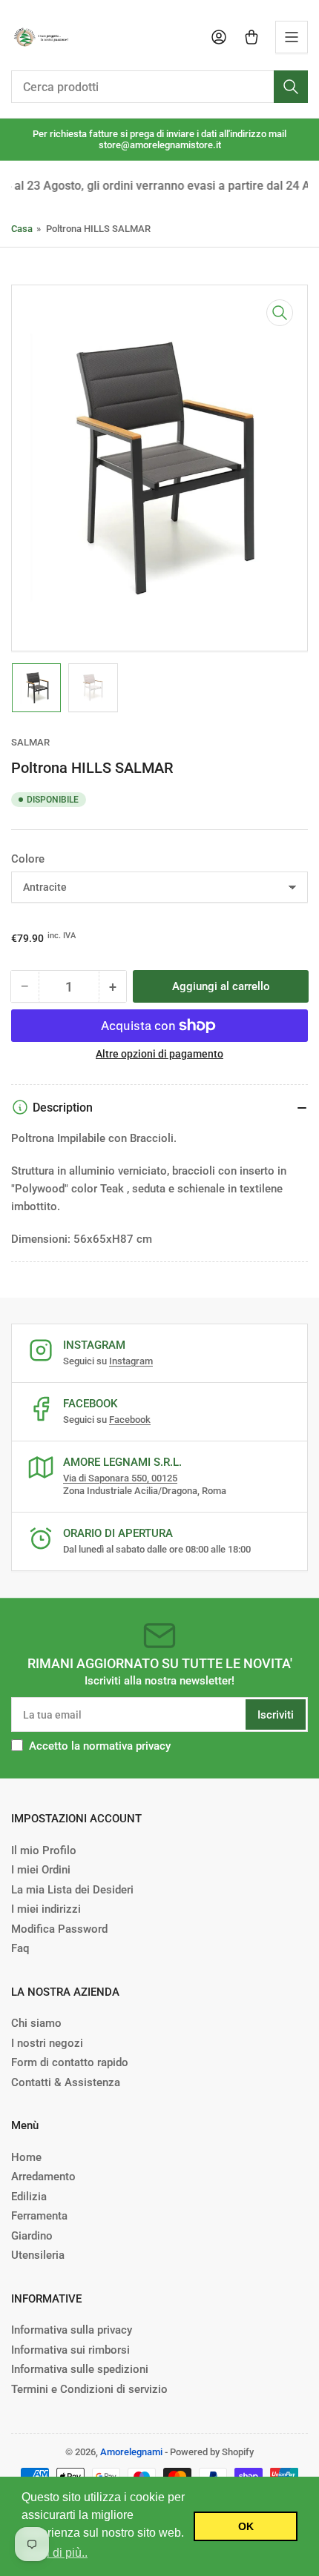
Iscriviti (276, 1715)
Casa (22, 229)
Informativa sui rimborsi (70, 2350)
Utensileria (38, 2255)
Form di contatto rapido (70, 2062)
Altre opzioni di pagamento (159, 1054)
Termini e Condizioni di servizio (89, 2389)
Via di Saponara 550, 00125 (120, 1478)
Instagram (131, 1361)
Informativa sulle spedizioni (80, 2369)
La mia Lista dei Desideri (72, 1890)
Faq (20, 1948)
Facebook (130, 1420)
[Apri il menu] (292, 37)
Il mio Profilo (44, 1850)
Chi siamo (36, 2023)
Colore (28, 859)
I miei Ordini (41, 1870)
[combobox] (159, 87)
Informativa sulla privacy (72, 2330)
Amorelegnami (131, 2452)
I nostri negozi (47, 2043)
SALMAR (30, 742)
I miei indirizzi (46, 1909)
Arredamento (43, 2177)
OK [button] (246, 2526)
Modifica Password (59, 1929)
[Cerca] (291, 87)
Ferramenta (39, 2216)
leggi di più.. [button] (56, 2553)
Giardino (32, 2236)
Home (26, 2157)
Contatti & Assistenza (66, 2082)
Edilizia (29, 2197)
